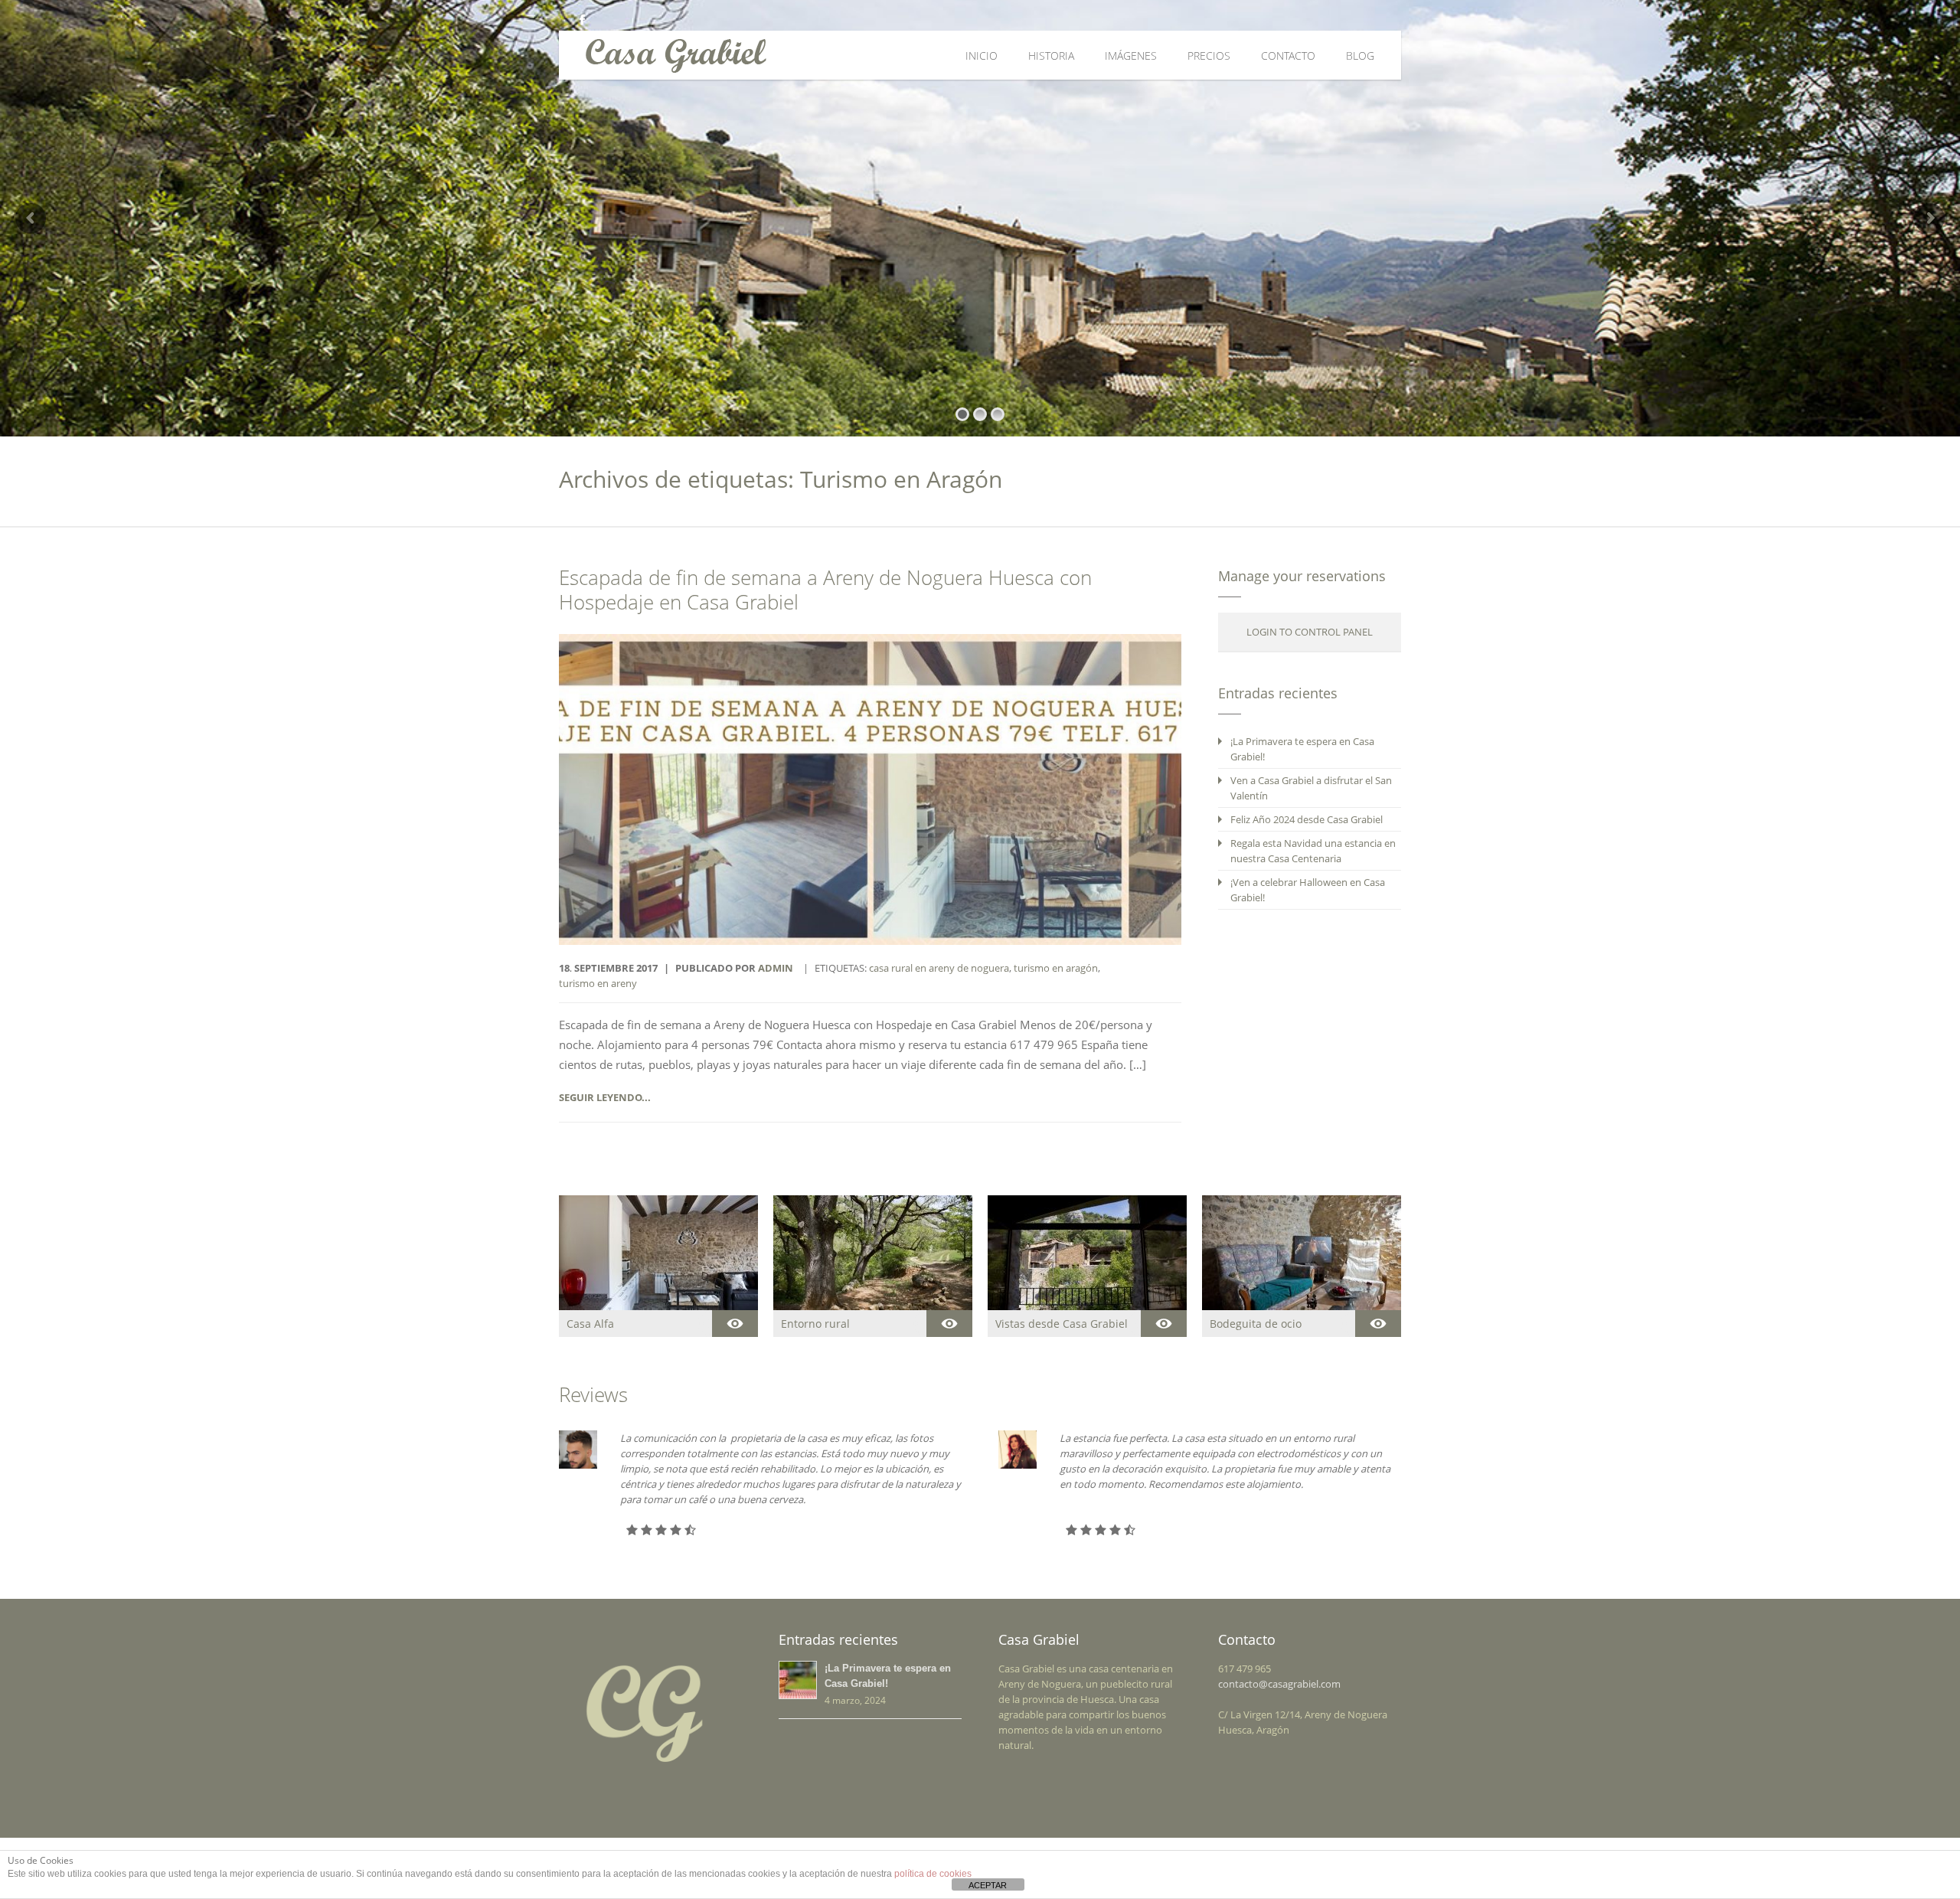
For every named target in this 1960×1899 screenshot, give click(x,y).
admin (776, 968)
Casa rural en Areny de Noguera (939, 968)
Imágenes (1131, 56)
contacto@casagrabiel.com (1279, 1684)
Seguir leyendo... (605, 1097)
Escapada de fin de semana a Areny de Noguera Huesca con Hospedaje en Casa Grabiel (825, 590)
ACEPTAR (988, 1885)
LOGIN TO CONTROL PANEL (1310, 632)
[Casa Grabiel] (791, 55)
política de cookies (933, 1874)
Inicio (982, 56)
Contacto (1288, 56)
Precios (1209, 56)
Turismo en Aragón (1056, 968)
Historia (1051, 56)
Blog (1360, 56)
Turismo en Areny (598, 983)
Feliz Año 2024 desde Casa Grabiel (1307, 819)
